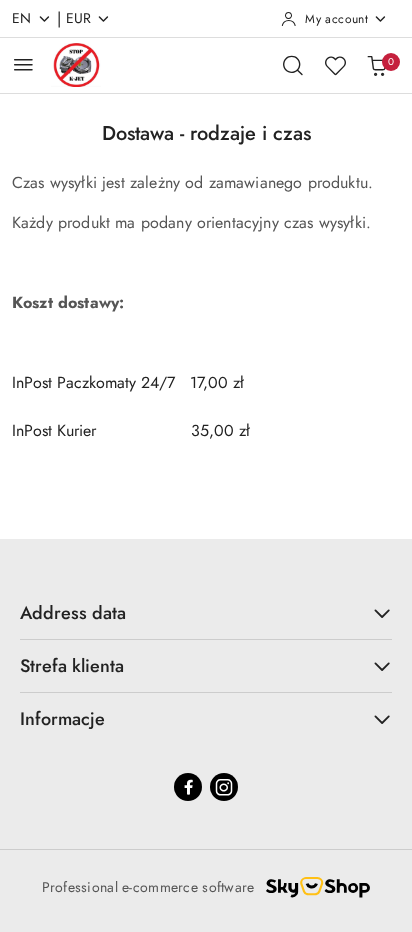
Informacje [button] (62, 719)
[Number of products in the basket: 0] (377, 65)
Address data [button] (73, 613)
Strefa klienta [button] (72, 666)
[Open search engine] (293, 65)
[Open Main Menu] (23, 64)
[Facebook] (188, 787)
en (22, 18)
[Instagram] (224, 787)
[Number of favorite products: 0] (335, 65)
